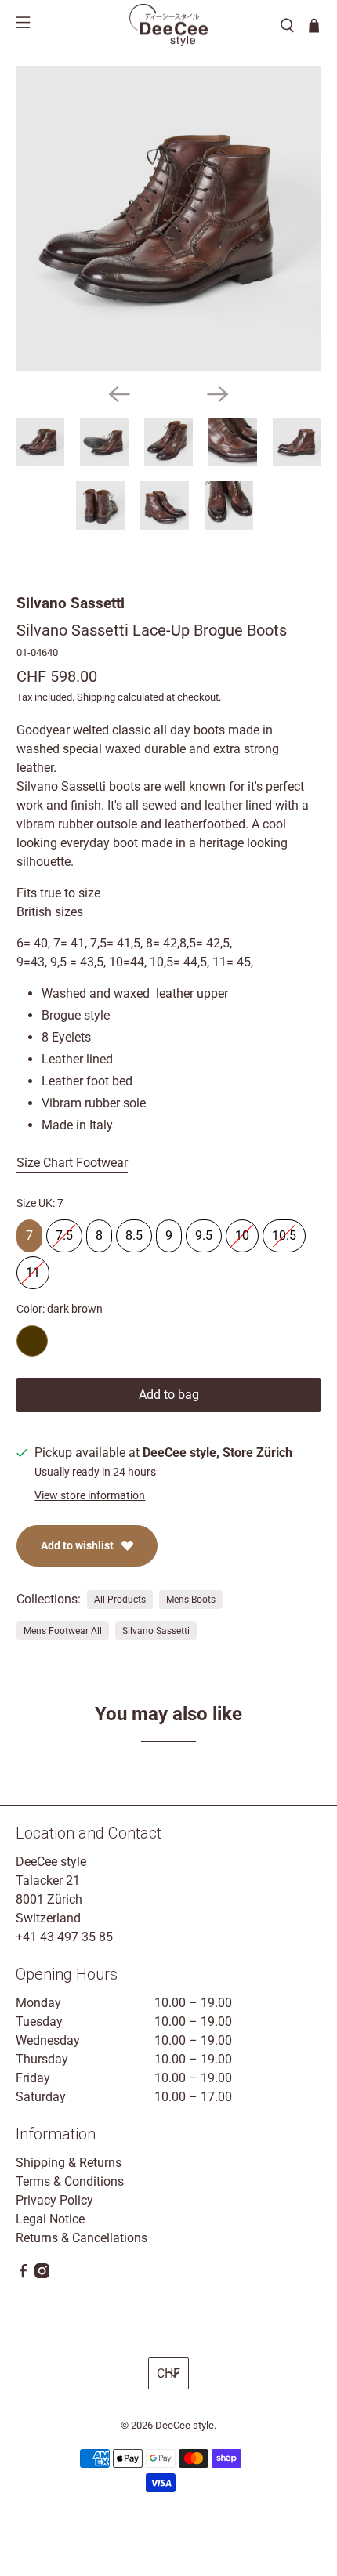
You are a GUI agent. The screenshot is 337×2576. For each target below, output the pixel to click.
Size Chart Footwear (72, 1163)
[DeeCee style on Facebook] (23, 2274)
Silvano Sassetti (71, 603)
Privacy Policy (54, 2200)
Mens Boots (191, 1600)
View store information (90, 1495)
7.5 (64, 1231)
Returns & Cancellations (82, 2238)
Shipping (96, 697)
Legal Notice (50, 2219)
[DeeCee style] (168, 25)
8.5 (134, 1231)
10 (242, 1231)
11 (33, 1268)
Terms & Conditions (70, 2181)
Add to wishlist (77, 1545)
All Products (120, 1600)
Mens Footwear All (63, 1631)
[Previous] (119, 394)
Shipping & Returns (69, 2163)
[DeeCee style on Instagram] (42, 2274)
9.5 (204, 1231)
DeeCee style (185, 2425)
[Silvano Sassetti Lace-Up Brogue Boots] (169, 218)
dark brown (32, 1341)
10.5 (284, 1231)
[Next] (218, 394)
